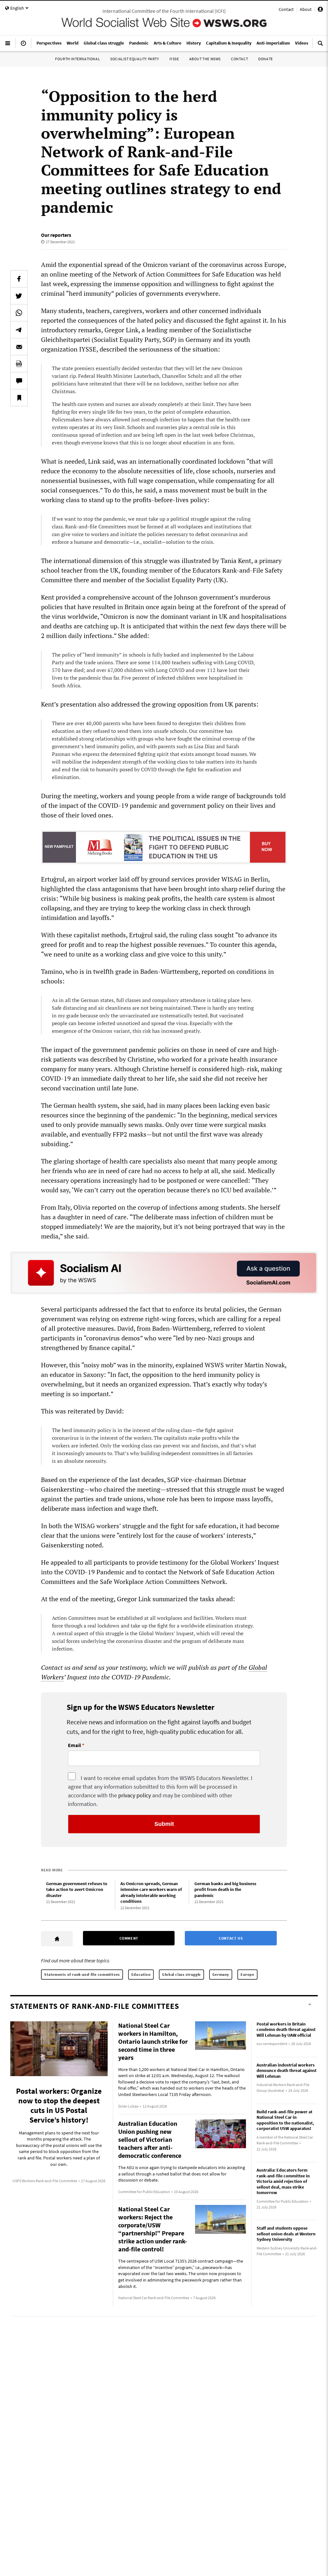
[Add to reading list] (19, 398)
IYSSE (174, 59)
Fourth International (78, 59)
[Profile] (320, 10)
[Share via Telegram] (19, 330)
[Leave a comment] (19, 381)
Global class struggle (181, 1974)
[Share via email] (19, 347)
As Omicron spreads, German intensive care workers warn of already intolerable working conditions (151, 1893)
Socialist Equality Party (135, 59)
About (306, 9)
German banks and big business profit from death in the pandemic (225, 1889)
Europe (247, 1974)
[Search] (320, 46)
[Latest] (23, 46)
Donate (266, 59)
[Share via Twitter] (19, 296)
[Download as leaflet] (19, 364)
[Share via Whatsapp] (19, 313)
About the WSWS (205, 59)
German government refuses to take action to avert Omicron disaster (77, 1889)
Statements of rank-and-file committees (82, 1974)
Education (141, 1974)
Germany (221, 1974)
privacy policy (135, 1795)
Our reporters (56, 235)
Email (74, 1745)
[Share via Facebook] (19, 279)
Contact (286, 9)
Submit (164, 1824)
